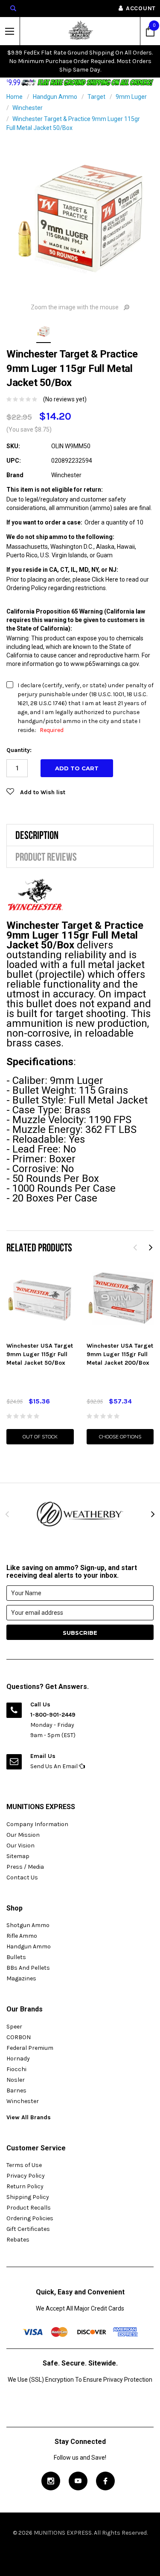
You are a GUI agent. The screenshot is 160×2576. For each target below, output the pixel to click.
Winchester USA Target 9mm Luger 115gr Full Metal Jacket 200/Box (120, 1354)
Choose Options (120, 1437)
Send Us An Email (55, 1766)
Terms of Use (24, 2165)
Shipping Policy (28, 2197)
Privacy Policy (26, 2176)
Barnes (16, 2090)
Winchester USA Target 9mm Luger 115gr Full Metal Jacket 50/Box (40, 1354)
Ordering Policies (30, 2218)
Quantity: (19, 750)
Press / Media (25, 1867)
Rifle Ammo (22, 1936)
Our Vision (20, 1846)
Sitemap (18, 1856)
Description (37, 835)
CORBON (19, 2037)
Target (96, 97)
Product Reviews (46, 857)
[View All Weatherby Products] (80, 1514)
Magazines (21, 1978)
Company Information (37, 1824)
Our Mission (23, 1835)
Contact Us (22, 1877)
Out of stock (40, 1437)
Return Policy (25, 2186)
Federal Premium (30, 2048)
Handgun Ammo (55, 97)
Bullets (16, 1957)
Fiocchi (16, 2069)
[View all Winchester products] (35, 895)
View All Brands (29, 2117)
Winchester (28, 108)
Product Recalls (29, 2208)
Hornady (18, 2059)
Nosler (16, 2080)
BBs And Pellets (28, 1968)
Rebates (18, 2240)
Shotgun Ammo (28, 1925)
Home (15, 97)
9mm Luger (131, 97)
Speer (14, 2027)
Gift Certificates (28, 2229)
